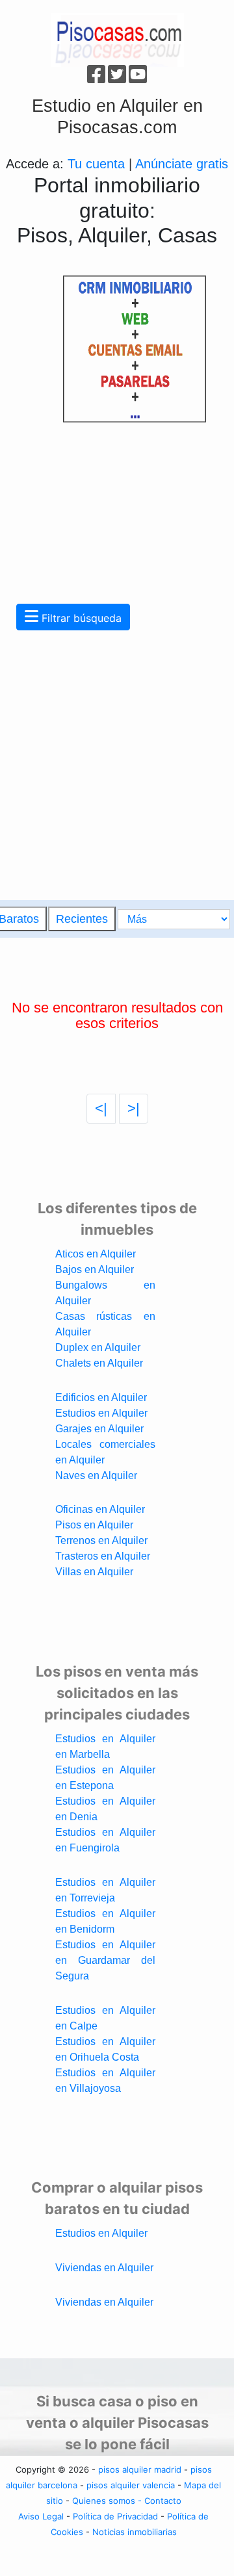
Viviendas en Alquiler (104, 2268)
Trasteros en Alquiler (103, 1556)
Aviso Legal (41, 2516)
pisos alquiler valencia (131, 2485)
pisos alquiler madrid (140, 2469)
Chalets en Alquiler (99, 1363)
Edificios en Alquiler (101, 1397)
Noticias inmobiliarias (135, 2532)
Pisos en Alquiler (94, 1525)
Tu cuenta (96, 164)
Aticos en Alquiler (96, 1254)
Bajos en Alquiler (95, 1269)
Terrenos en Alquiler (101, 1540)
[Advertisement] (103, 493)
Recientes (82, 919)
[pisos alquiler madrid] (117, 39)
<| (101, 1108)
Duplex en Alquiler (98, 1347)
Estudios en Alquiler (101, 1413)
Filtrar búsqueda (80, 618)
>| (134, 1108)
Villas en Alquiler (94, 1572)
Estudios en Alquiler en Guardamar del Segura (105, 1960)
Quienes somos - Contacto (127, 2501)
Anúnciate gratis (182, 164)
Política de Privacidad (115, 2516)
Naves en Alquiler (96, 1475)
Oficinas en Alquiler (100, 1509)
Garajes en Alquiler (99, 1429)
